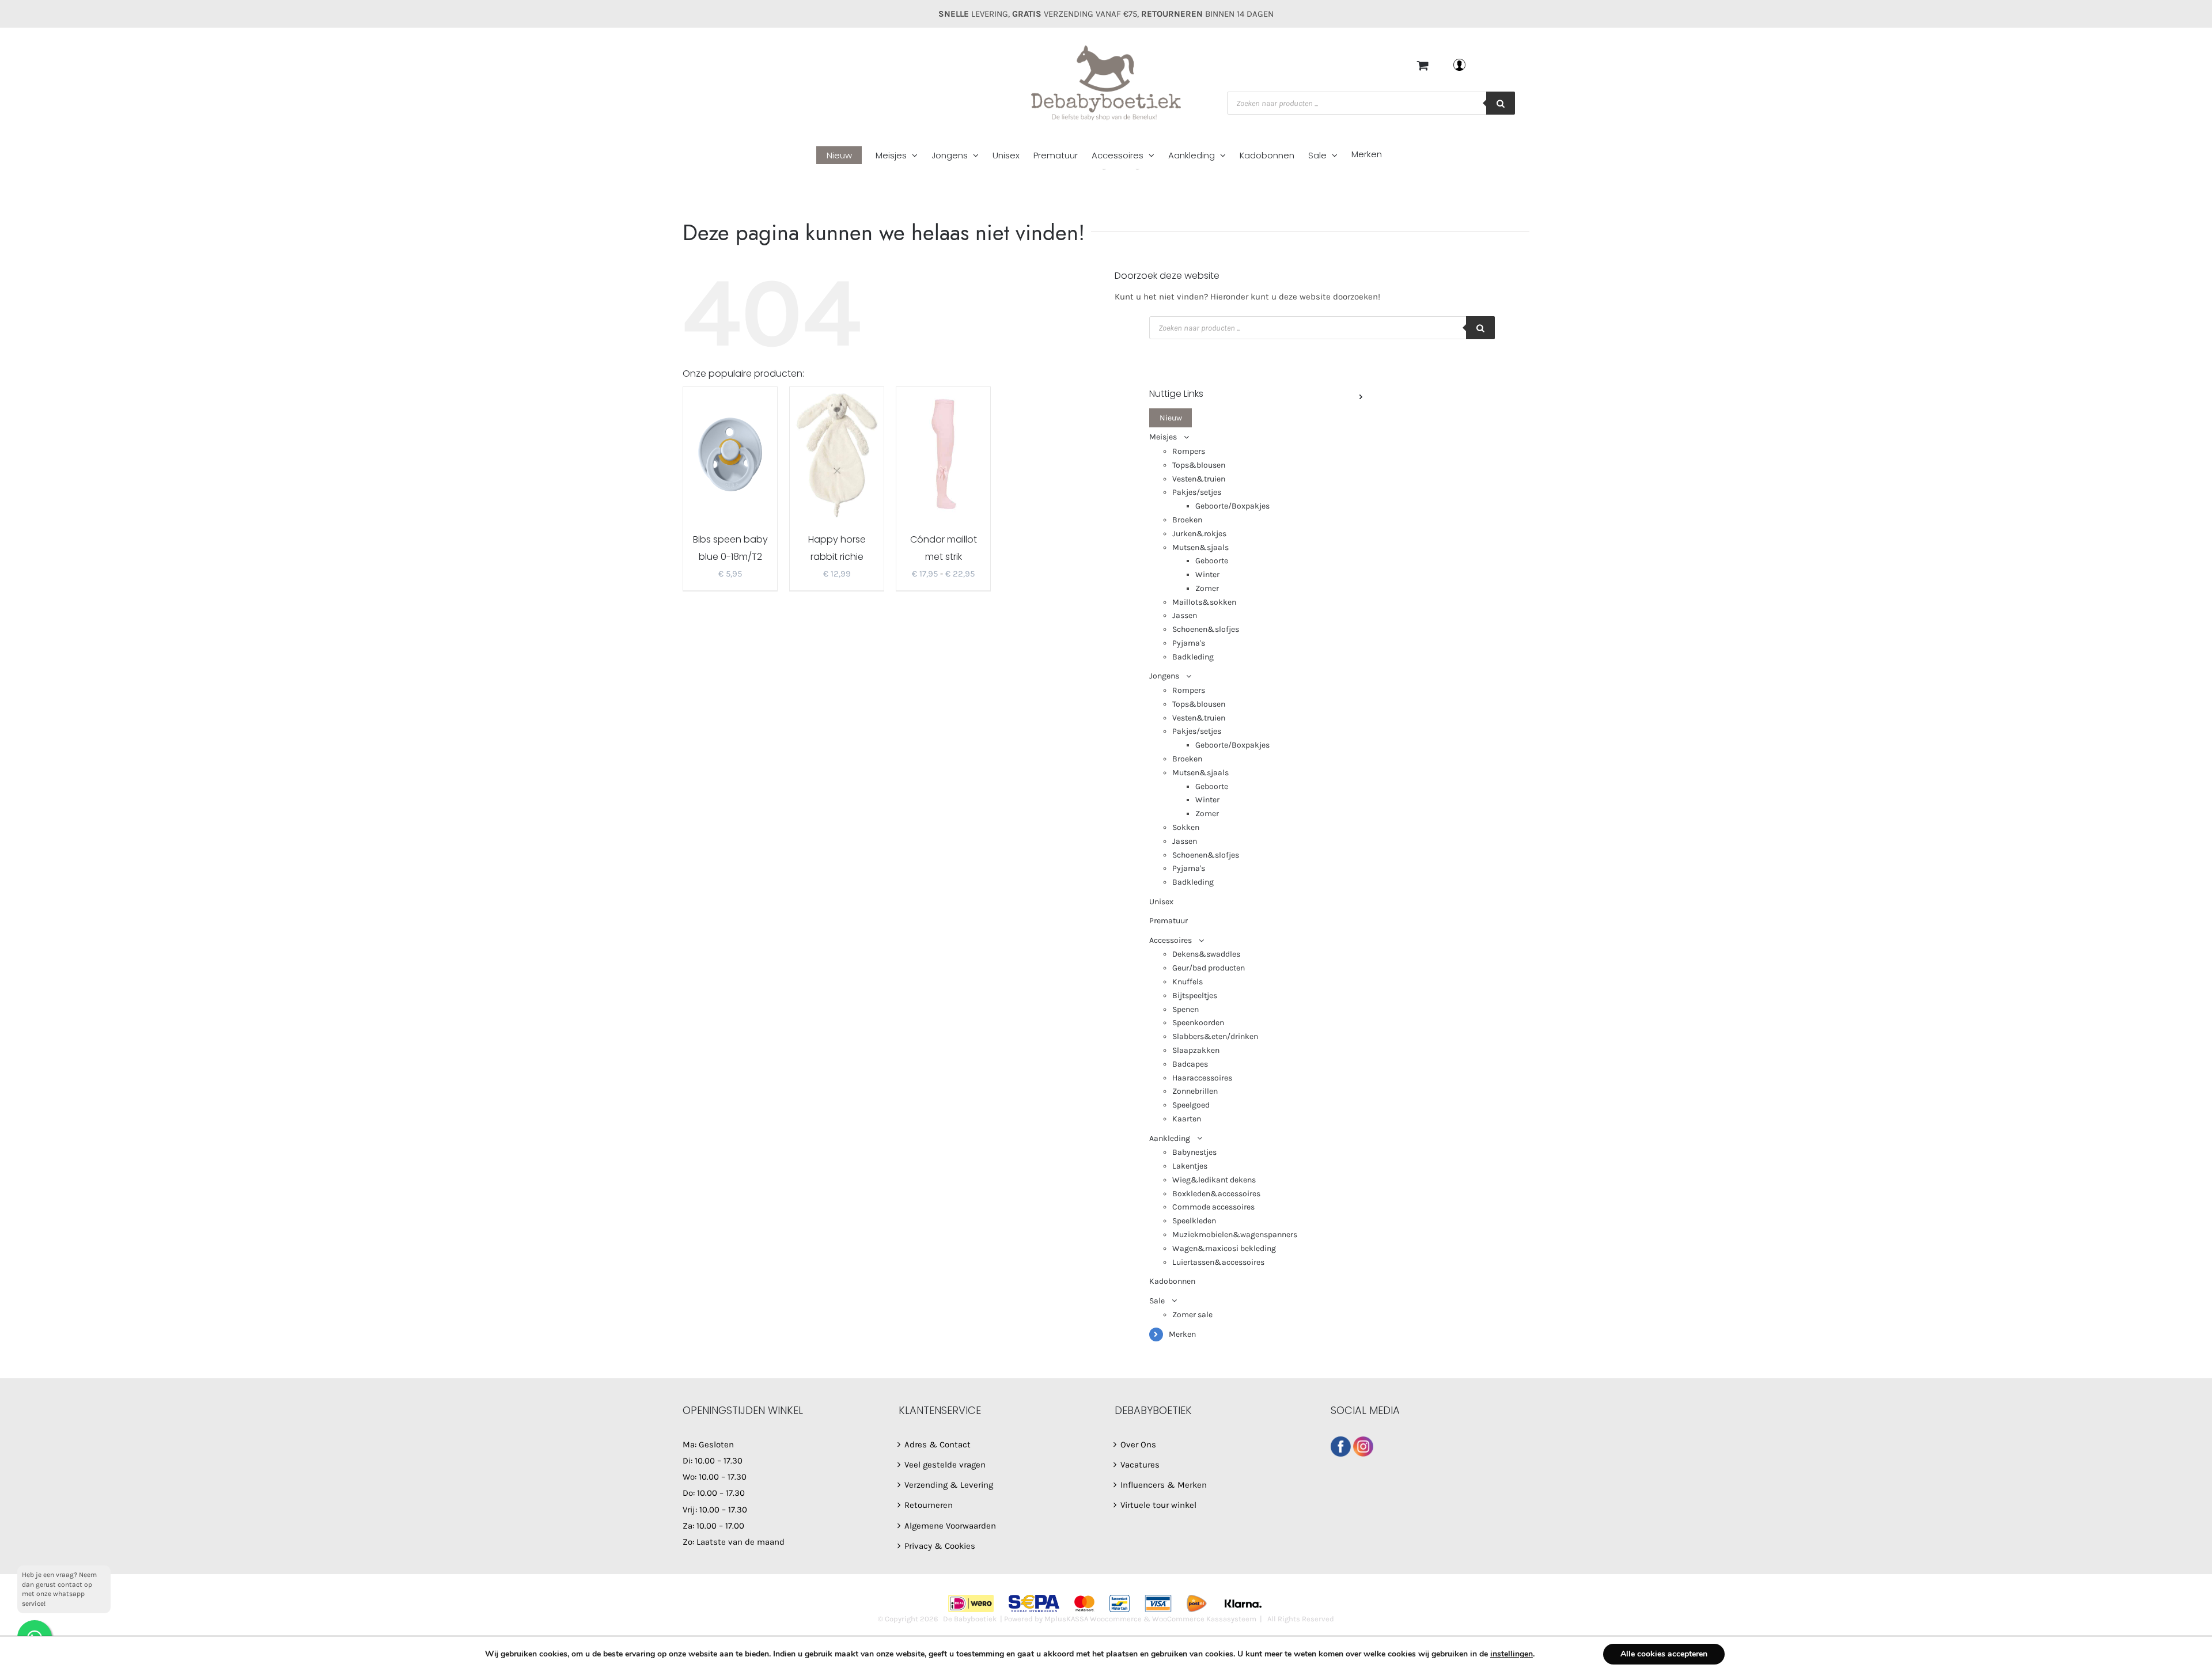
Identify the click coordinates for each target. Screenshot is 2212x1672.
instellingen (1512, 1654)
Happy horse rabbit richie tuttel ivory (837, 557)
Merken (1182, 1334)
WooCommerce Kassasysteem (1204, 1619)
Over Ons (1138, 1444)
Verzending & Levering (949, 1485)
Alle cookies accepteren (1664, 1654)
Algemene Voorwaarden (950, 1526)
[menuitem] (846, 156)
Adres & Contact (938, 1444)
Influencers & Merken (1164, 1485)
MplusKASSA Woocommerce (1093, 1619)
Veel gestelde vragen (945, 1465)
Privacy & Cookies (940, 1546)
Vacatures (1140, 1465)
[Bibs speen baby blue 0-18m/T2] (730, 453)
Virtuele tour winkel (1158, 1505)
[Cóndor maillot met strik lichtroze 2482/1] (943, 453)
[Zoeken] (1501, 103)
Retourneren (929, 1505)
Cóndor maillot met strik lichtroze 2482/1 (943, 557)
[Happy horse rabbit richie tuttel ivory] (837, 453)
